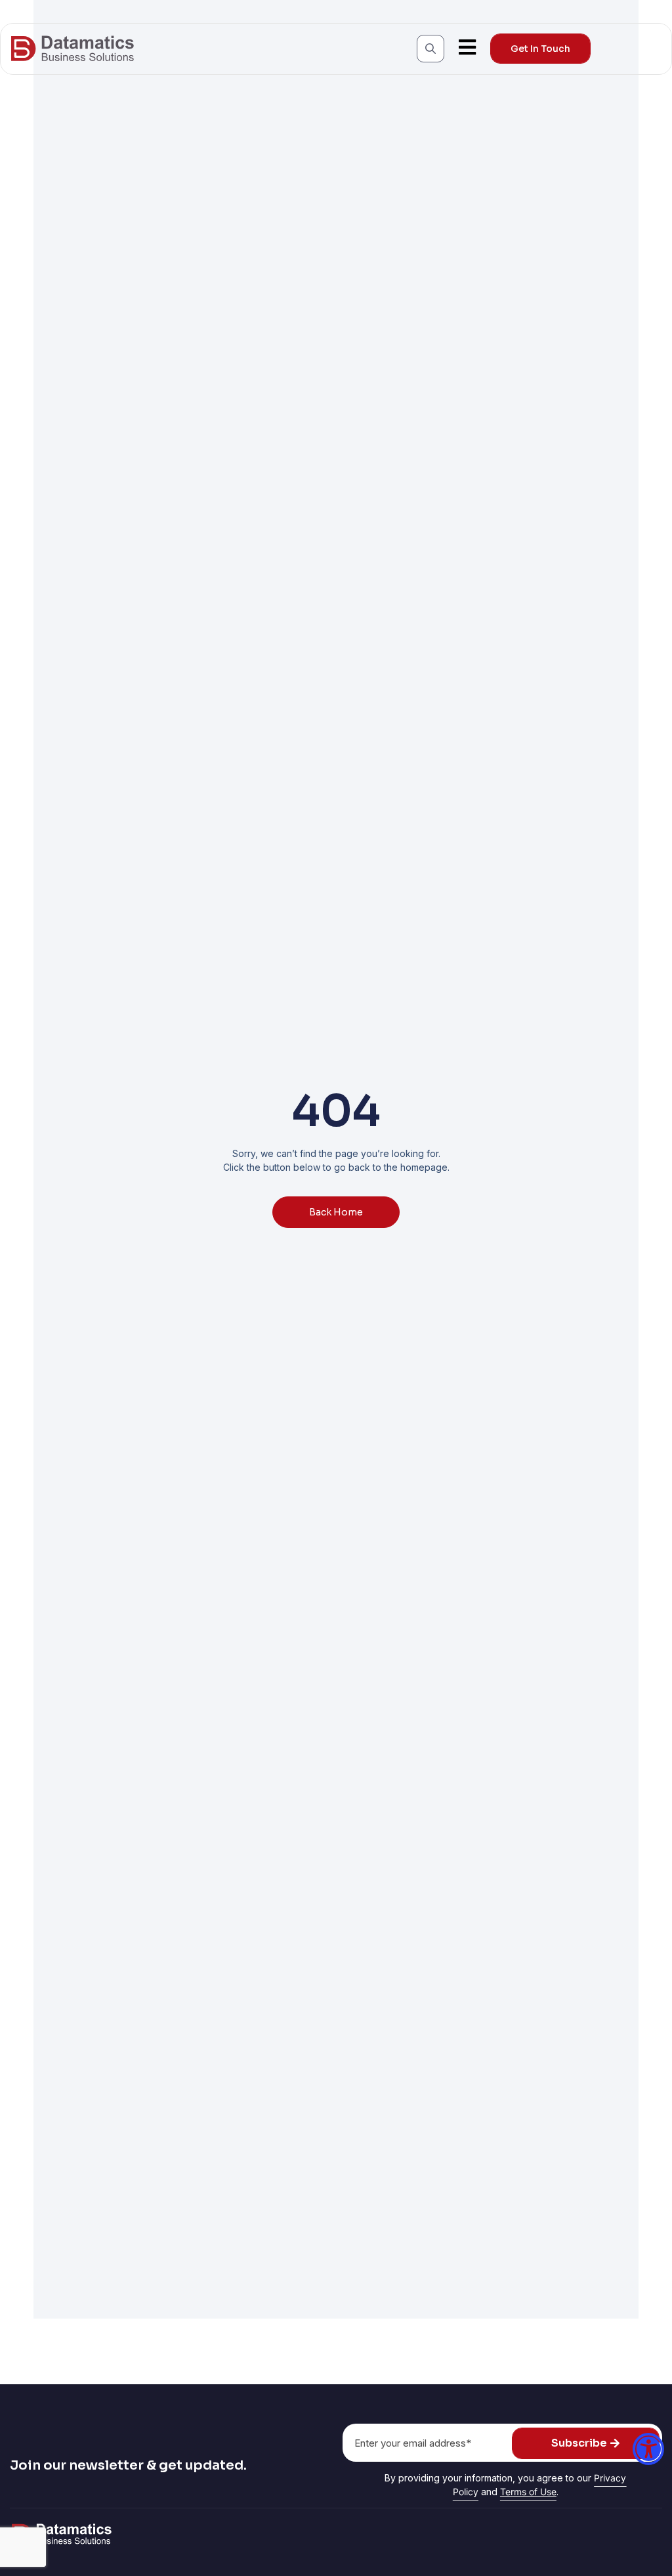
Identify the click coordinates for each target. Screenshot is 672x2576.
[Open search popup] (430, 49)
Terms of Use (528, 2492)
